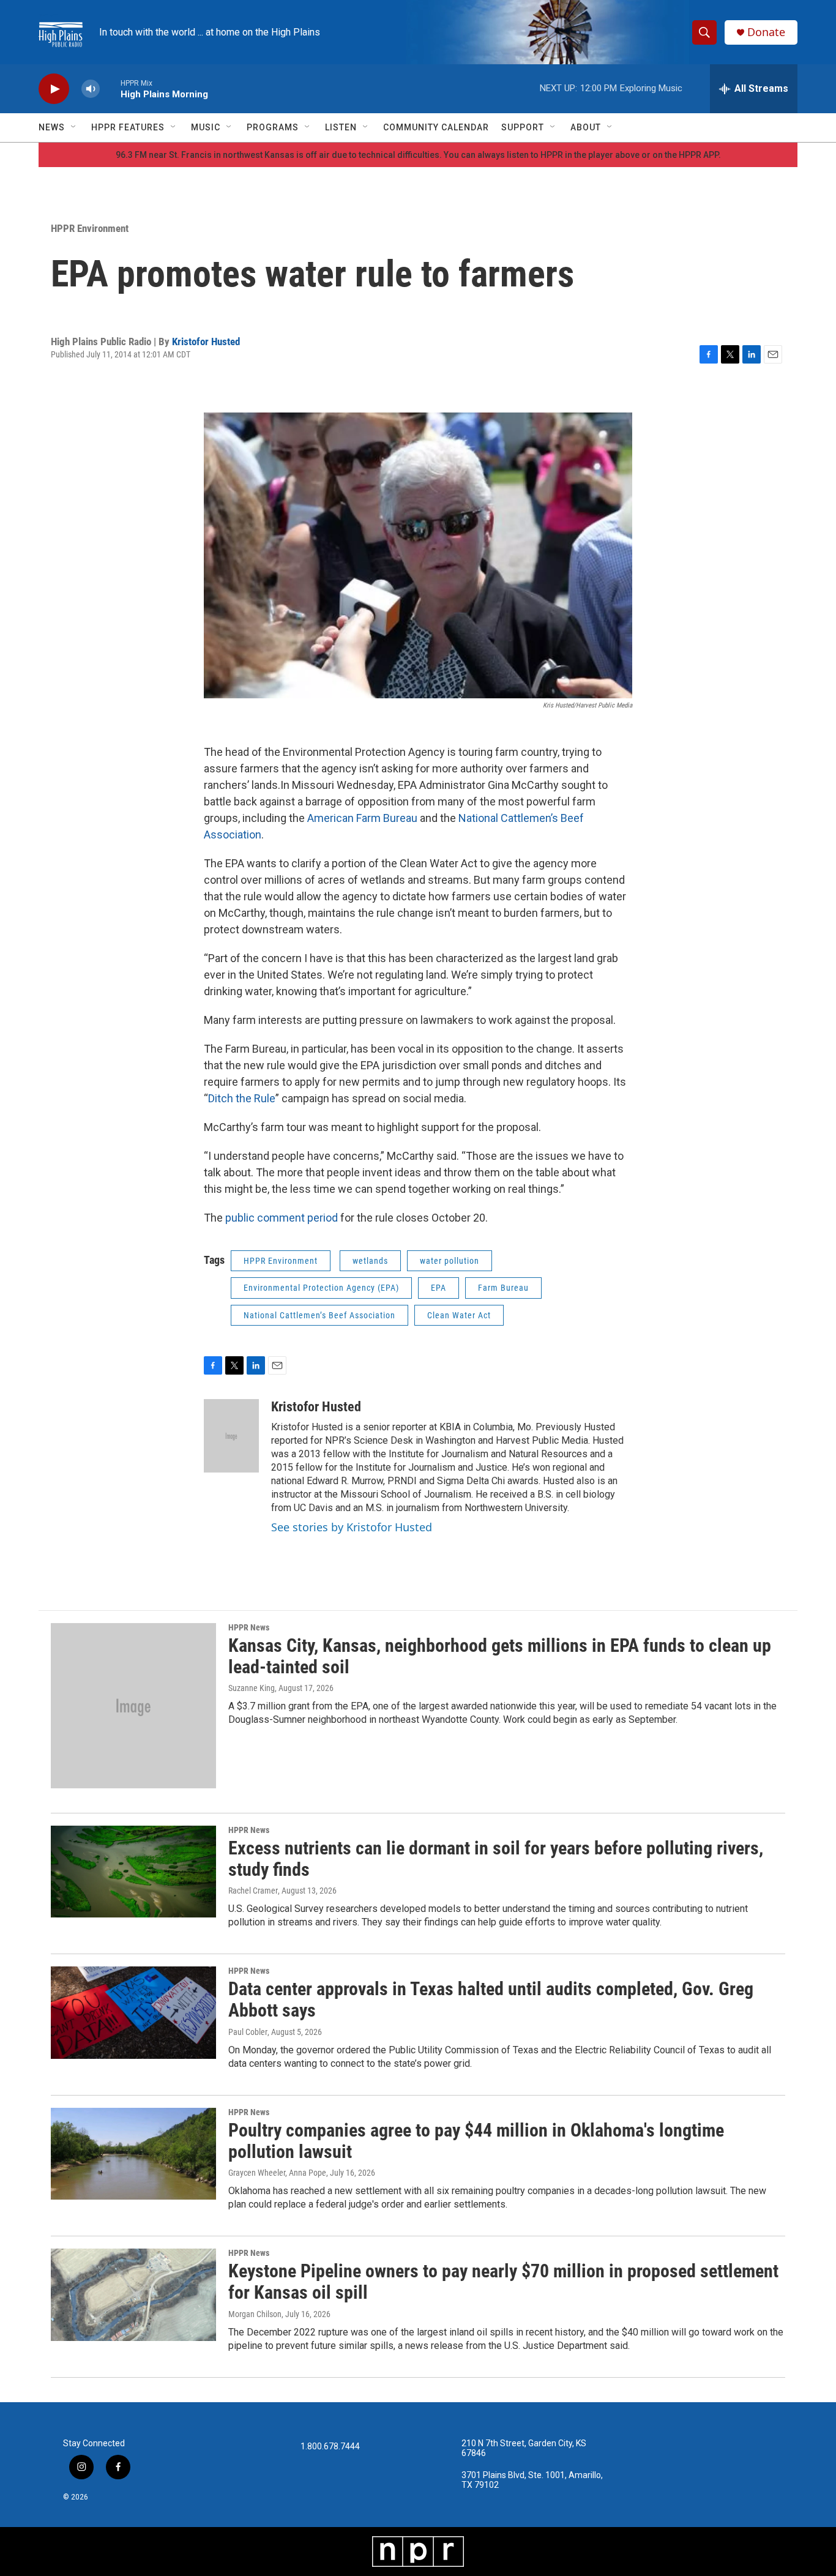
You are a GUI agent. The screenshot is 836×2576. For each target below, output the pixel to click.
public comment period (282, 1218)
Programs (273, 127)
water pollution (450, 1261)
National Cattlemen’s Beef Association (319, 1315)
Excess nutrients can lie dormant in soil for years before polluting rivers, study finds (496, 1859)
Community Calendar (436, 127)
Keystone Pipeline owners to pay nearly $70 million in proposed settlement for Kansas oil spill (503, 2282)
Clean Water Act (459, 1315)
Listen (341, 127)
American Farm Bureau (362, 818)
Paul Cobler (248, 2032)
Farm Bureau (503, 1288)
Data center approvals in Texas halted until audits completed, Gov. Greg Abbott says (491, 1999)
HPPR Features (128, 127)
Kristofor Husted (206, 342)
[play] (54, 89)
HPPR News (249, 1627)
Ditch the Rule (242, 1098)
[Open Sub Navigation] (74, 127)
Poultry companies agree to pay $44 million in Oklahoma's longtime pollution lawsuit (476, 2141)
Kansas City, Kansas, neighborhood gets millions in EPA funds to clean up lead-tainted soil (500, 1656)
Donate (766, 32)
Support (523, 127)
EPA (439, 1288)
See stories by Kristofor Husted (352, 1527)
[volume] (91, 89)
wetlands (370, 1261)
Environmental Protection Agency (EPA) (321, 1288)
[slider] (110, 88)
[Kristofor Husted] (231, 1436)
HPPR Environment (90, 228)
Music (206, 127)
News (52, 127)
